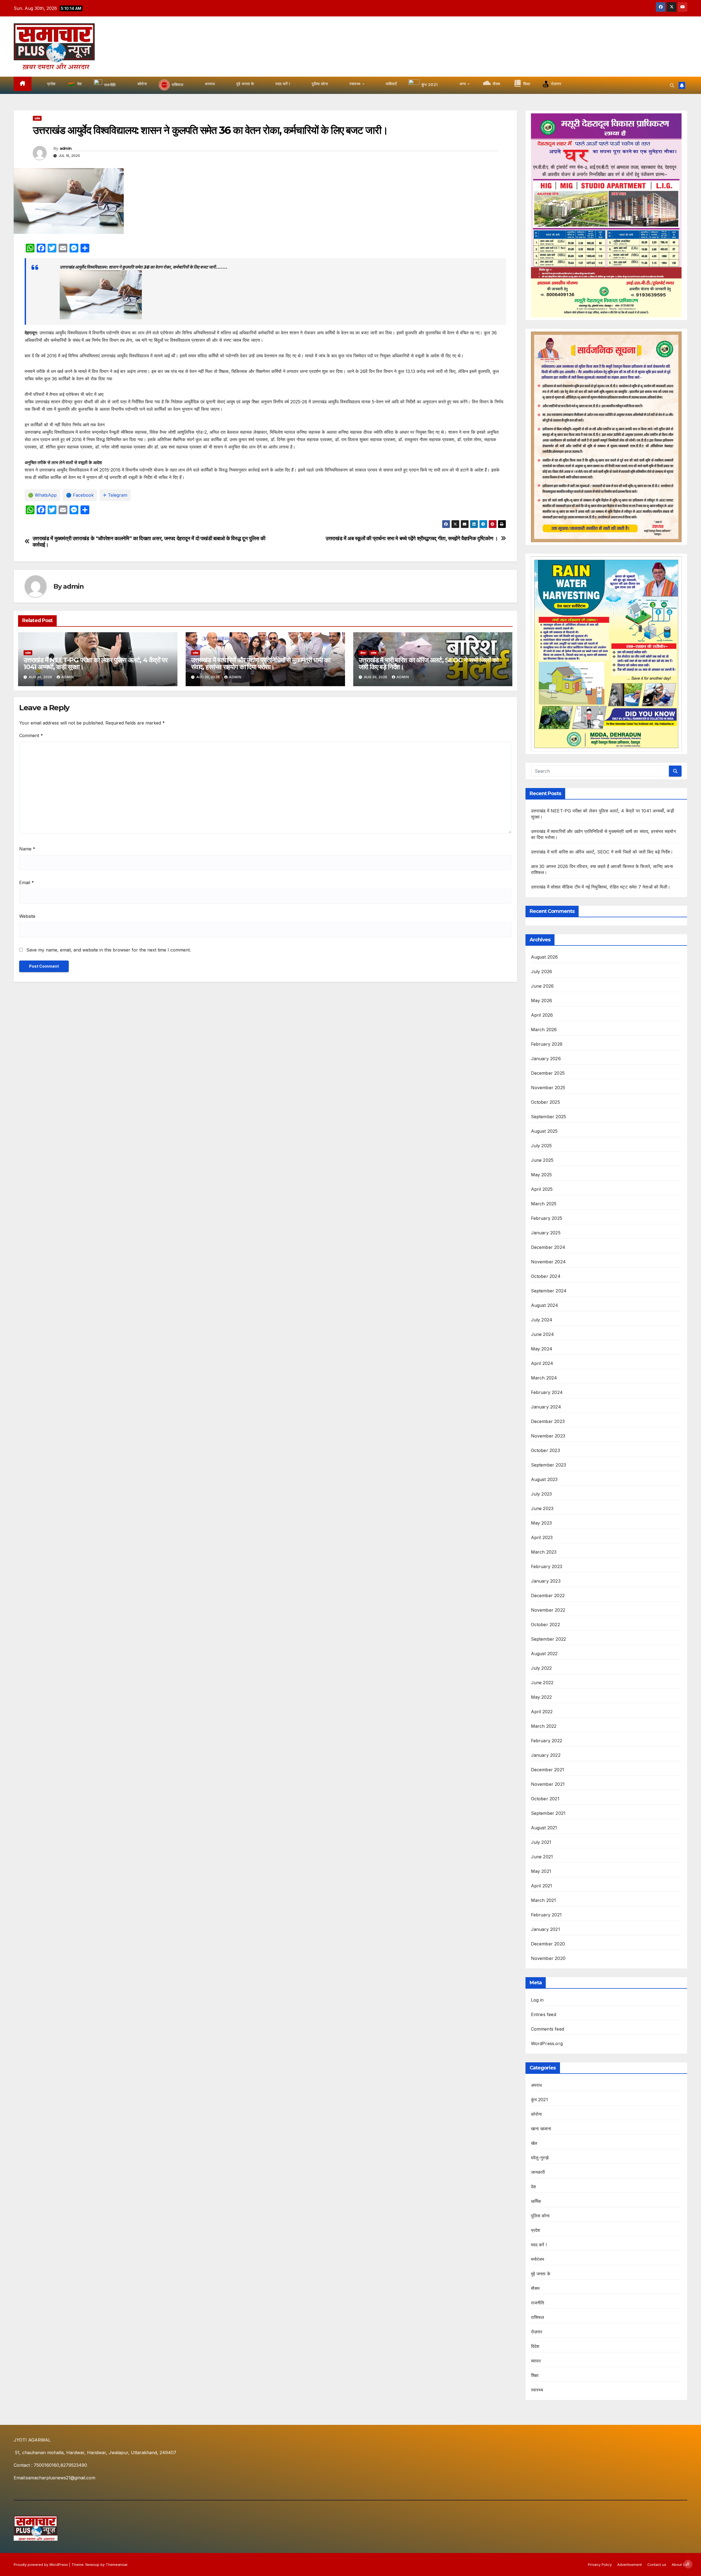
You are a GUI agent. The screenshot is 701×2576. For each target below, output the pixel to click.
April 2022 (542, 1712)
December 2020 (548, 1944)
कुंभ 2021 (539, 2100)
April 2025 (542, 1189)
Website (27, 916)
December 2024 (548, 1247)
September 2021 (548, 1813)
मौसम (363, 653)
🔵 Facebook (80, 495)
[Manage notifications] (688, 2564)
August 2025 (544, 1131)
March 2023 (544, 1552)
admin (66, 148)
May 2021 (541, 1871)
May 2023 (541, 1523)
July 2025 (541, 1146)
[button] (672, 85)
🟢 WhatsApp (42, 495)
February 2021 (546, 1915)
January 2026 (546, 1059)
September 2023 (549, 1465)
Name (27, 849)
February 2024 (547, 1392)
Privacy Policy (600, 2565)
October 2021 (545, 1799)
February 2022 (547, 1741)
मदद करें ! (539, 2245)
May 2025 (541, 1175)
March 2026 (544, 1030)
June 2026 (542, 986)
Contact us (657, 2565)
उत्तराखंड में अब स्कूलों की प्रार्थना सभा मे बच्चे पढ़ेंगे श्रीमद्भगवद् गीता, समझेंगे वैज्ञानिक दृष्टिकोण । (412, 538)
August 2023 (544, 1479)
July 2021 (541, 1842)
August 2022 (544, 1654)
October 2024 (546, 1276)
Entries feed (544, 2014)
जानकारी (538, 2172)
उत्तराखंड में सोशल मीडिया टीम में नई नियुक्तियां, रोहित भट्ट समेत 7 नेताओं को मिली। (601, 887)
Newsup (92, 2565)
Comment (31, 735)
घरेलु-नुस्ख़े (540, 2158)
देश (533, 2187)
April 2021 (542, 1886)
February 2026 (547, 1044)
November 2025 (548, 1088)
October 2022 (545, 1625)
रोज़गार (537, 2332)
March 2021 (544, 1900)
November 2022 (548, 1610)
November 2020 (548, 1958)
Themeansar (117, 2565)
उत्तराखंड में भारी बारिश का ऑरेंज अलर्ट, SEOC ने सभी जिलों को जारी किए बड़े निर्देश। (429, 663)
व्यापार (536, 2361)
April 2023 (542, 1537)
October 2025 (545, 1102)
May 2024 (542, 1349)
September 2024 (549, 1291)
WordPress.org (547, 2043)
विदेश (535, 2346)
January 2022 (546, 1755)
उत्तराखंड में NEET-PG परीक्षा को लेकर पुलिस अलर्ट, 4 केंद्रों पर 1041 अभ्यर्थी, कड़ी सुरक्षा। (95, 663)
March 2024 (544, 1378)
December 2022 (548, 1595)
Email (27, 882)
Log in (537, 2000)
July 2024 (542, 1320)
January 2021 (545, 1929)
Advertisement (630, 2565)
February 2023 (547, 1566)
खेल (534, 2143)
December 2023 (548, 1421)
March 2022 (544, 1726)
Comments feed (548, 2029)
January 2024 (546, 1407)
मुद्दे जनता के (541, 2274)
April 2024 (542, 1363)
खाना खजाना (541, 2129)
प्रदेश (37, 118)
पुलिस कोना (540, 2216)
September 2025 (549, 1117)
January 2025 (546, 1233)
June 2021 (542, 1857)
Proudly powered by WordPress (41, 2565)
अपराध (536, 2085)
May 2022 (541, 1697)
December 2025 (548, 1073)
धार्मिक (536, 2201)
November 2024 (548, 1262)
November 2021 (548, 1784)
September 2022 (549, 1639)
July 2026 (542, 971)
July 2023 (541, 1494)
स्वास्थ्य (537, 2390)
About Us (680, 2565)
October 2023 (545, 1450)
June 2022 (542, 1683)
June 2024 (543, 1334)
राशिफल (538, 2317)
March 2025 (544, 1204)
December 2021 (548, 1770)
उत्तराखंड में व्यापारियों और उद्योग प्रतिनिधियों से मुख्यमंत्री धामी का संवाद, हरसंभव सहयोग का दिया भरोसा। (261, 663)
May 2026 (542, 1001)
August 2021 (544, 1828)
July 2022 (541, 1668)
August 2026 (545, 957)
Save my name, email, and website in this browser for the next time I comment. (109, 950)
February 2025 (547, 1218)
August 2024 (545, 1305)
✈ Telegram (115, 495)
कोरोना (537, 2114)
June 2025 (542, 1160)
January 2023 (546, 1581)
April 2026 (542, 1015)
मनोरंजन (538, 2259)
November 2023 (548, 1436)
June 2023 (542, 1508)
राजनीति (538, 2303)
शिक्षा (535, 2375)
